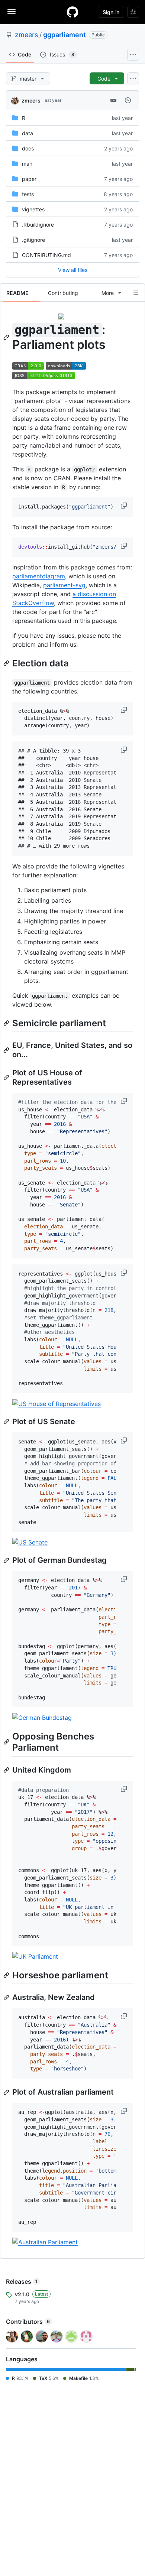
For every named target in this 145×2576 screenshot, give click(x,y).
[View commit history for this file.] (128, 100)
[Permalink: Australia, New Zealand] (7, 1998)
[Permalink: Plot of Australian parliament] (7, 2092)
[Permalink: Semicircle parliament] (7, 1023)
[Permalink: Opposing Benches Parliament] (7, 1742)
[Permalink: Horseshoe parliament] (7, 1975)
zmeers (26, 35)
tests (28, 194)
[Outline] (135, 293)
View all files (73, 270)
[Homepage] (72, 12)
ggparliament (65, 35)
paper (29, 179)
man (27, 164)
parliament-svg (64, 585)
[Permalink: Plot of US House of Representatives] (7, 1078)
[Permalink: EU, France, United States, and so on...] (7, 1050)
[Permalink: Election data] (7, 663)
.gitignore (33, 240)
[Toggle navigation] (12, 12)
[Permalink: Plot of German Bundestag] (7, 1560)
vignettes (33, 209)
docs (28, 148)
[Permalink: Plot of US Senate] (7, 1422)
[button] (125, 506)
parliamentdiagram (39, 576)
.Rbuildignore (38, 225)
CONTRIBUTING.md (46, 255)
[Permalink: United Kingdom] (7, 1770)
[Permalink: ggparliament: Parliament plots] (7, 337)
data (28, 133)
